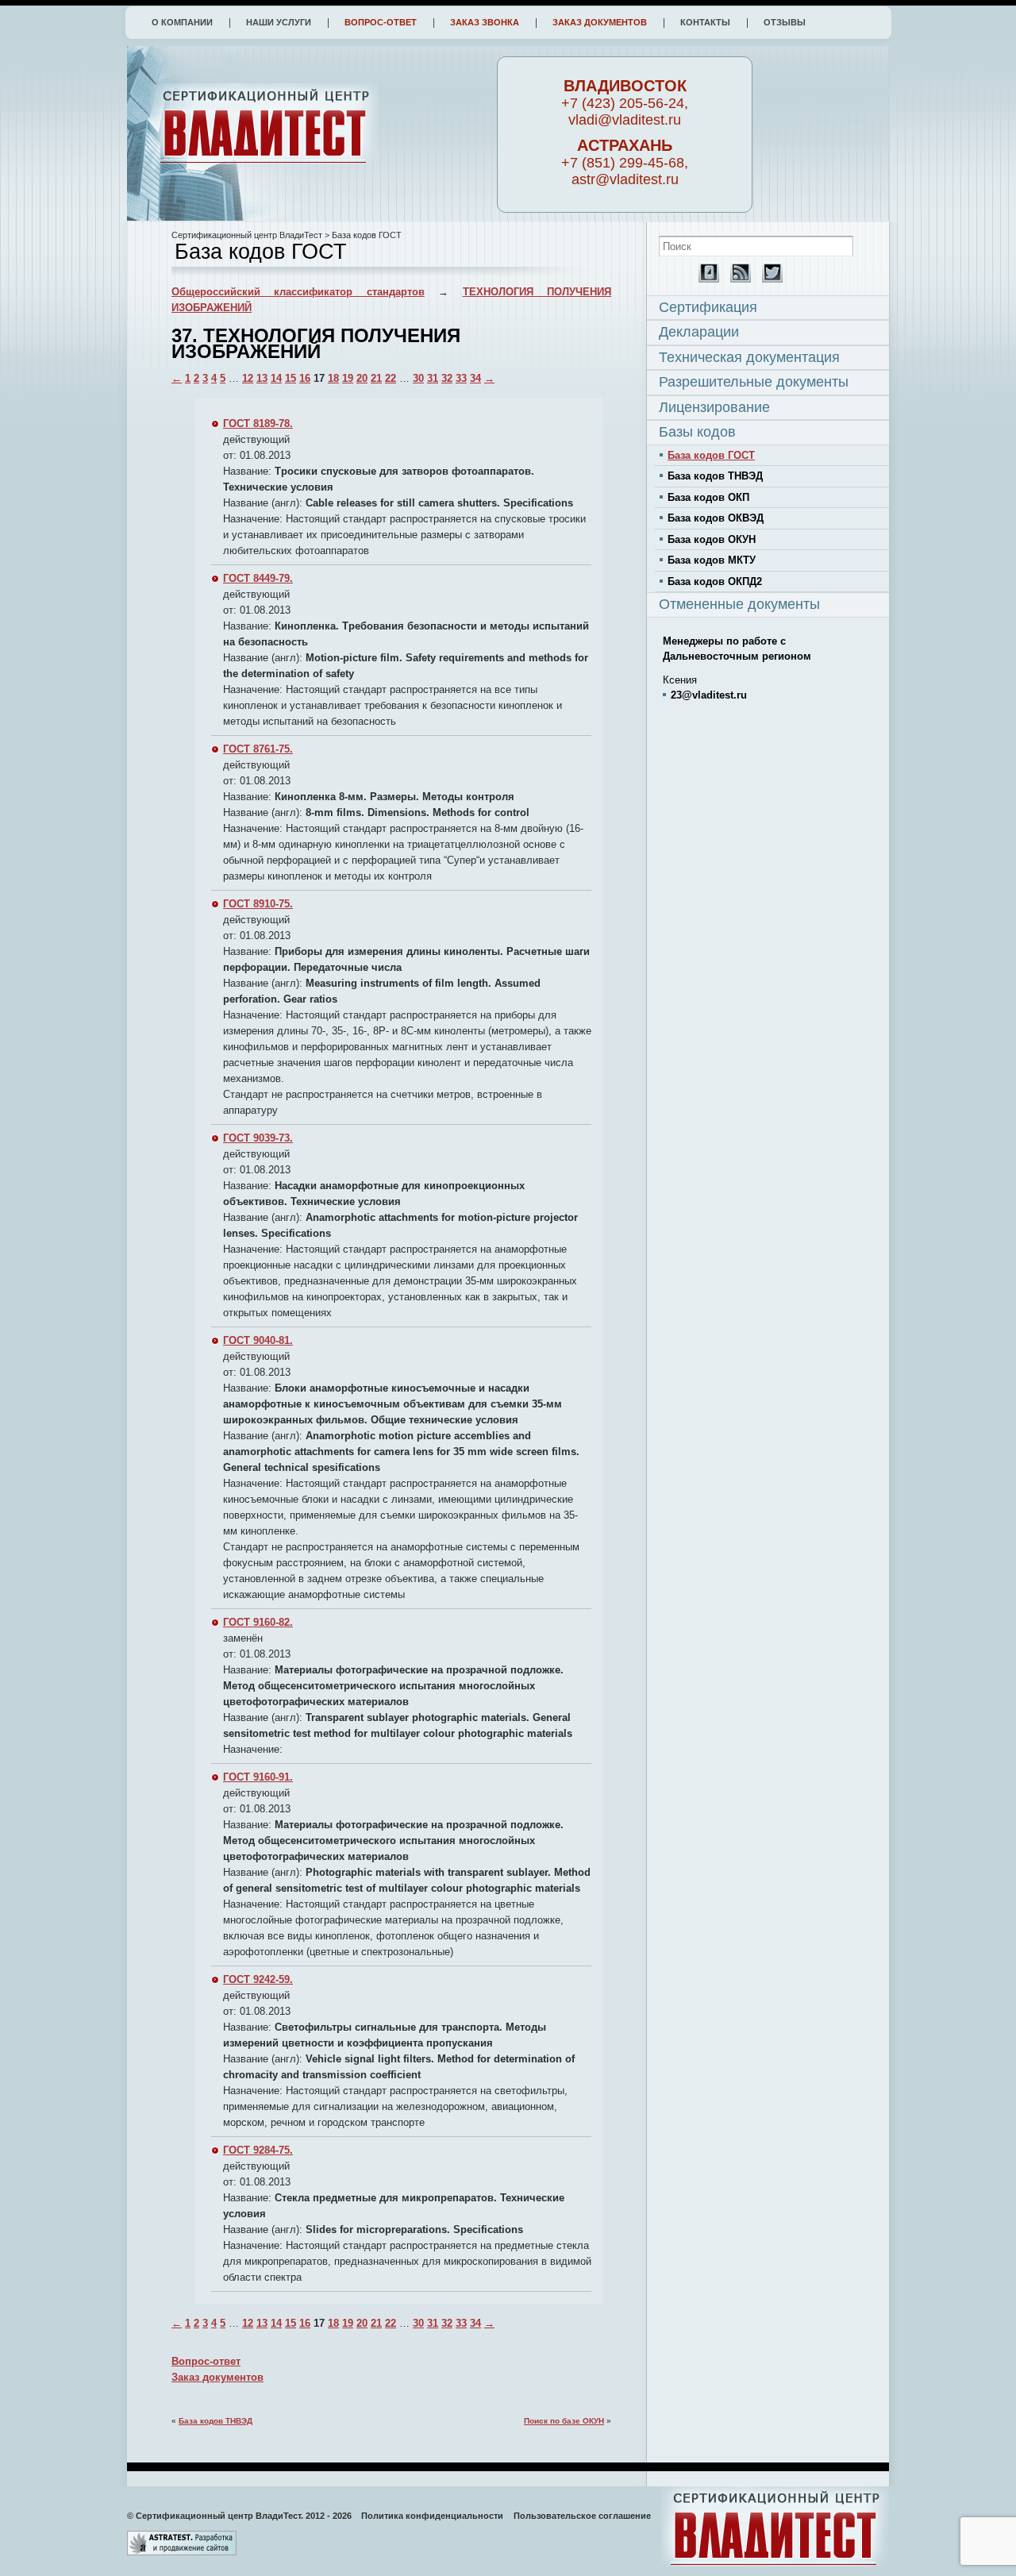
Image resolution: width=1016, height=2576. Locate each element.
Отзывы (785, 22)
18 (333, 378)
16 (305, 378)
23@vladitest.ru (709, 695)
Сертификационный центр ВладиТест (247, 235)
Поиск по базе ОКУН (564, 2421)
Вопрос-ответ (381, 22)
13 (262, 378)
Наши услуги (279, 22)
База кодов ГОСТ (711, 455)
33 (461, 378)
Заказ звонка (485, 22)
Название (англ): (263, 503)
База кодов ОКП (708, 497)
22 (391, 378)
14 (276, 378)
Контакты (705, 22)
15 (291, 378)
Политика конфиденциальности (432, 2516)
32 (447, 378)
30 (418, 378)
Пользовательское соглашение (582, 2516)
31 (433, 378)
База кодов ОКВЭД (716, 518)
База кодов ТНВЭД (216, 2421)
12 (248, 378)
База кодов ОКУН (712, 539)
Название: (247, 471)
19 (348, 378)
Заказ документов (600, 22)
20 (362, 378)
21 (376, 378)
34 (475, 378)
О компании (182, 22)
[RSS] (737, 279)
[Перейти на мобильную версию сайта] (705, 279)
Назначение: (254, 519)
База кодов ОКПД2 (715, 581)
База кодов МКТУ (712, 560)
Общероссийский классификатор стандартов (298, 292)
